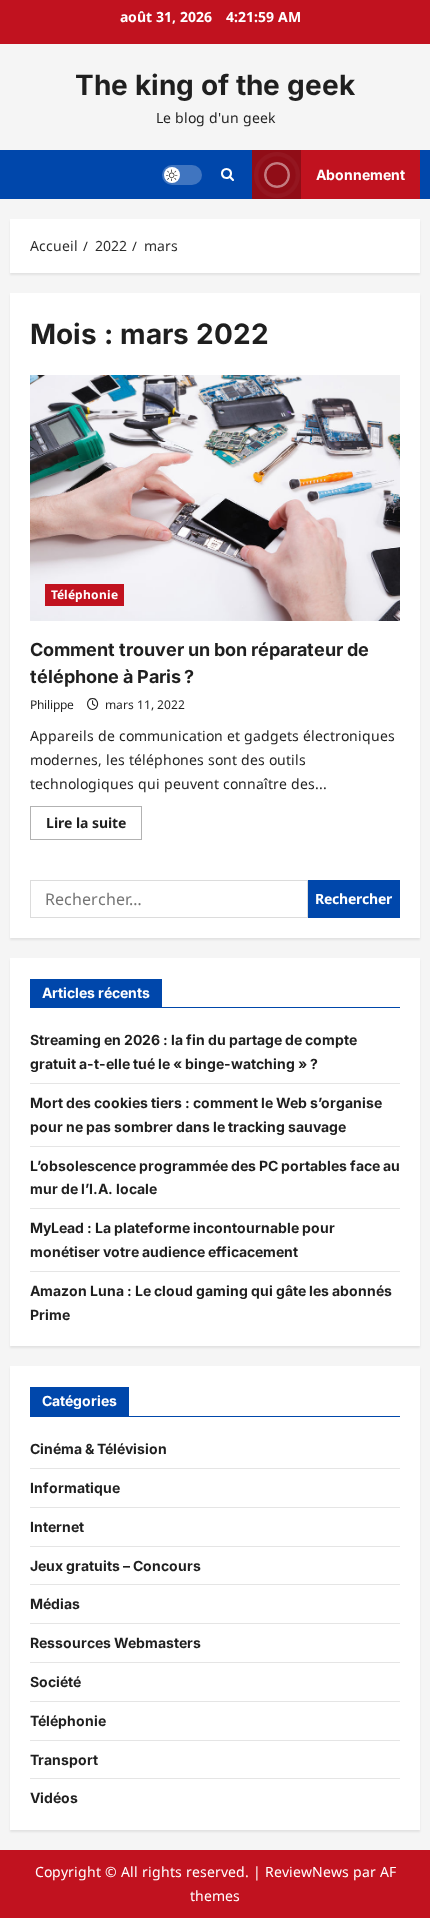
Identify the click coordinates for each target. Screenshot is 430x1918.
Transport (64, 1759)
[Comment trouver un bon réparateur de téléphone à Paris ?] (215, 498)
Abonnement (360, 173)
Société (55, 1681)
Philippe (52, 704)
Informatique (75, 1487)
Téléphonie (84, 594)
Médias (55, 1603)
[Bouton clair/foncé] (182, 174)
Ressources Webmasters (115, 1642)
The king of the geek (215, 85)
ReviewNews (307, 1871)
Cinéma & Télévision (98, 1448)
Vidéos (54, 1797)
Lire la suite (94, 826)
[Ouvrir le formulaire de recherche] (227, 174)
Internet (57, 1526)
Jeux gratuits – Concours (115, 1565)
